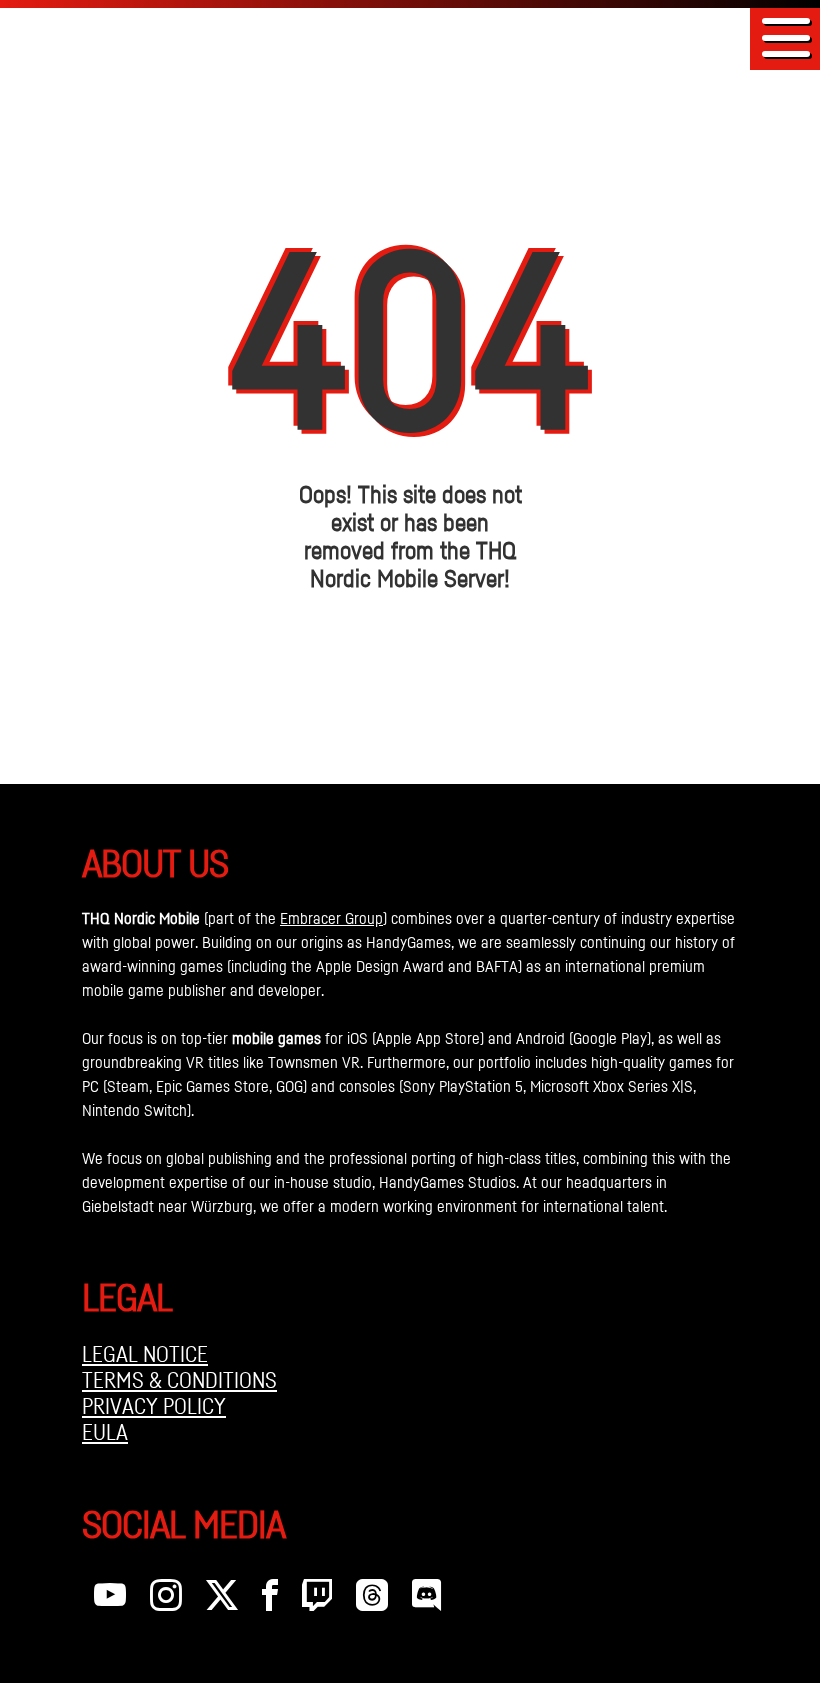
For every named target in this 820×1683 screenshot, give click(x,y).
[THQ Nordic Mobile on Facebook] (270, 1600)
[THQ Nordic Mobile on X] (222, 1600)
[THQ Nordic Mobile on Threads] (372, 1600)
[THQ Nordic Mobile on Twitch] (317, 1600)
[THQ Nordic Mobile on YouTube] (110, 1600)
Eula (105, 1432)
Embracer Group (331, 918)
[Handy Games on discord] (426, 1600)
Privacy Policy (154, 1406)
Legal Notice (145, 1354)
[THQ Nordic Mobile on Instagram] (166, 1600)
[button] (786, 37)
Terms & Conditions (179, 1380)
